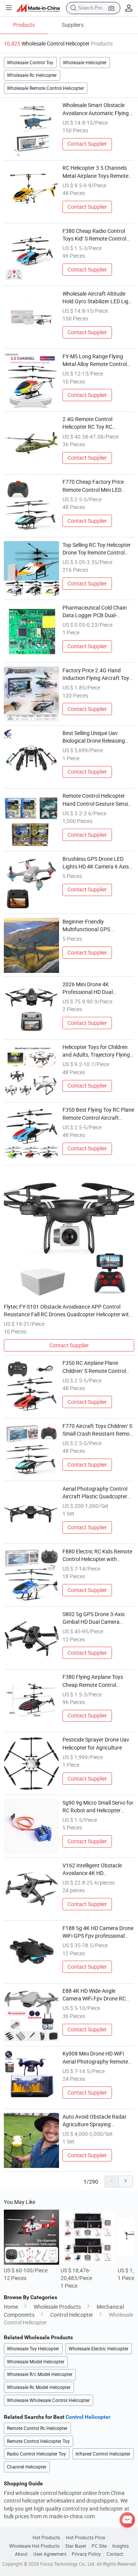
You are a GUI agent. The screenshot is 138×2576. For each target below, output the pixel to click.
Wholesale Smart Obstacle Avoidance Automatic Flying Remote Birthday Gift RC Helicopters (96, 109)
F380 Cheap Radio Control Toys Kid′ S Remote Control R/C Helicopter (94, 235)
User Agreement (50, 2554)
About (21, 2554)
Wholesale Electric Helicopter (99, 2349)
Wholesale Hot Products (34, 2546)
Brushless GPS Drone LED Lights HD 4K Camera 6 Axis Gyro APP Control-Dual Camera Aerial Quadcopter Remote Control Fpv (96, 863)
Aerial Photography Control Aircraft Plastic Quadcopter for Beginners (95, 1493)
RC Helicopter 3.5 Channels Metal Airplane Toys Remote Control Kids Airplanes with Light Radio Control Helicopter (98, 172)
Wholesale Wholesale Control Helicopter (48, 2400)
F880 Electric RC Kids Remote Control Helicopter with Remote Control (97, 1556)
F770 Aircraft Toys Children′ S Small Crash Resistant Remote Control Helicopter (98, 1430)
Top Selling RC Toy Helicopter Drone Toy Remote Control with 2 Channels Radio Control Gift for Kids (98, 549)
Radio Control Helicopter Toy (36, 2454)
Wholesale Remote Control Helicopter (45, 88)
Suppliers (73, 25)
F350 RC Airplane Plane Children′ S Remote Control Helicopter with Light (94, 1367)
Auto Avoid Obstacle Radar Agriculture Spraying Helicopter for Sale (94, 2121)
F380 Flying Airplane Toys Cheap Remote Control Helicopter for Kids (93, 1681)
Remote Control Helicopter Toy (38, 2441)
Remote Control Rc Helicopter (37, 2428)
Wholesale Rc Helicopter (32, 75)
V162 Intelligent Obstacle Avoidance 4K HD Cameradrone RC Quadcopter (98, 1870)
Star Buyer (76, 2546)
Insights (121, 2546)
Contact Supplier (87, 144)
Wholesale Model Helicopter (36, 2362)
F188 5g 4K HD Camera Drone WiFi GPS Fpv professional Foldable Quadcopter (98, 1932)
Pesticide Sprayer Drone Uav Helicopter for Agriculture (96, 1743)
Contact (115, 2554)
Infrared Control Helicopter (103, 2454)
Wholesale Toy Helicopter (33, 2349)
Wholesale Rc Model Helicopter (39, 2387)
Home (11, 2307)
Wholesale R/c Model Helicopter (40, 2374)
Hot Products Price (85, 2538)
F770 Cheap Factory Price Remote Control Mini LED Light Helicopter (93, 486)
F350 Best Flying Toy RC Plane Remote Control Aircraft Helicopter (98, 1114)
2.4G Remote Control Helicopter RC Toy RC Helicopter (87, 423)
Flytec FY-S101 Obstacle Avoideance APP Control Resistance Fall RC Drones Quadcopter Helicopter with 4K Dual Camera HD (68, 1311)
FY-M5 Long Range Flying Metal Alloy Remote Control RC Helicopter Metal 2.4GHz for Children (95, 361)
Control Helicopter (72, 2315)
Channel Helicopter (27, 2467)
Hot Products (46, 2538)
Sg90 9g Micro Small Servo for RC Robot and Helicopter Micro (98, 1807)
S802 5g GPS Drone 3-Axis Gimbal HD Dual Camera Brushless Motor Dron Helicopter (94, 1618)
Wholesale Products (57, 2307)
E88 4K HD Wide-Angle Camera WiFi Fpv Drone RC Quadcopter (94, 1995)
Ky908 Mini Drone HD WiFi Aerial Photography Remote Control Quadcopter (95, 2058)
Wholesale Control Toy (30, 63)
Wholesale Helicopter (85, 63)
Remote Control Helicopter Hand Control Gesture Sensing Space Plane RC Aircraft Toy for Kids (98, 800)
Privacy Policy (86, 2554)
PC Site (99, 2546)
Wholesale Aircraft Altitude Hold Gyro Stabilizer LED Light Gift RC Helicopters (98, 298)
